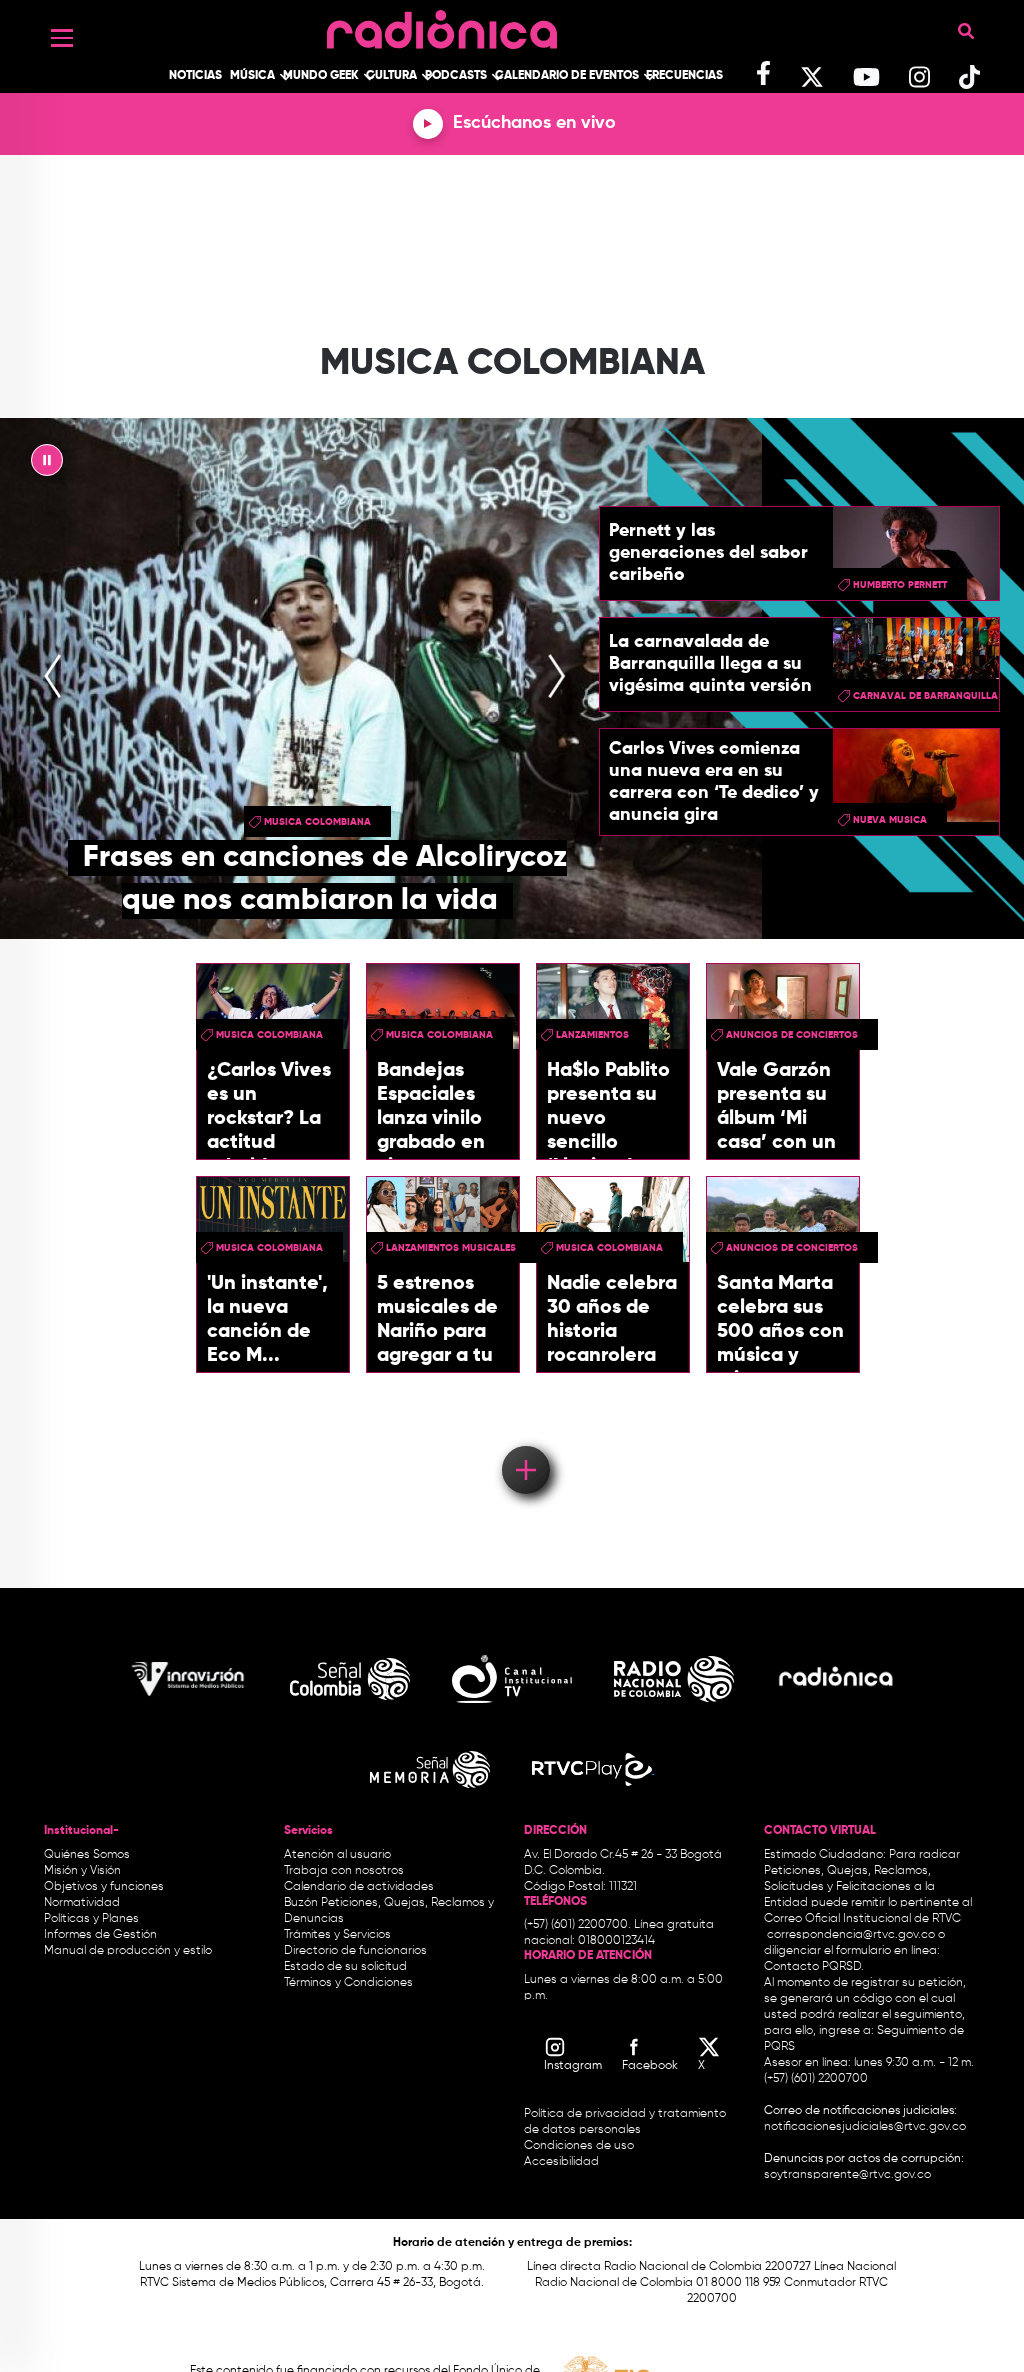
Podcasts (456, 76)
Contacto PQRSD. (814, 1967)
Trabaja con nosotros (344, 1871)
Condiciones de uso (579, 2146)
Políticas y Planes (91, 1919)
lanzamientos (592, 1035)
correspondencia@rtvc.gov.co (851, 1935)
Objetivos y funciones (104, 1887)
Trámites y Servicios (337, 1935)
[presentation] (53, 679)
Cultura (391, 76)
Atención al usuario (337, 1855)
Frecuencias (684, 76)
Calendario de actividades (359, 1887)
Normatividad (82, 1903)
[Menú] (62, 38)
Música (252, 76)
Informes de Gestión (100, 1935)
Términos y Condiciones (348, 1983)
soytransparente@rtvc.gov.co (847, 2175)
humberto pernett (900, 585)
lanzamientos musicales (451, 1248)
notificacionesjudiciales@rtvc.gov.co (865, 2127)
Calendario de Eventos (567, 76)
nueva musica (890, 820)
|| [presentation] (47, 465)
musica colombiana (317, 822)
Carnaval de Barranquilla (925, 696)
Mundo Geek (321, 76)
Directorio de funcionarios (355, 1951)
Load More (524, 1441)
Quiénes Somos (87, 1855)
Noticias (195, 76)
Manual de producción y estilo (128, 1951)
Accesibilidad (563, 2162)
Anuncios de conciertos (792, 1035)
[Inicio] (442, 24)
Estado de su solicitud (345, 1967)
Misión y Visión (82, 1871)
